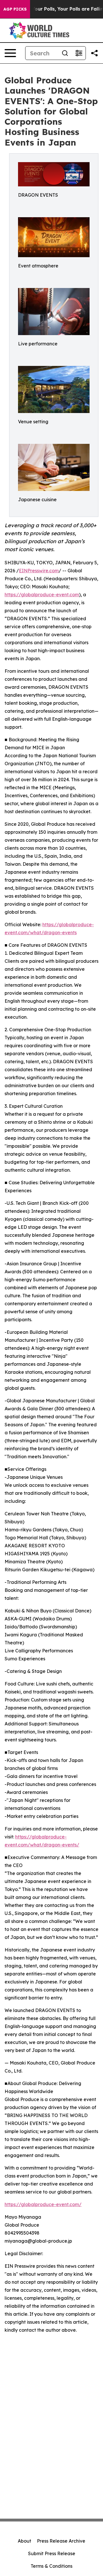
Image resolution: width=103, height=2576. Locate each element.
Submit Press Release (52, 2553)
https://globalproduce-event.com (42, 595)
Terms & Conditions (51, 2566)
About (24, 2541)
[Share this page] (94, 53)
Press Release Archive (61, 2541)
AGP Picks (15, 9)
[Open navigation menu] (10, 53)
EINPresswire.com (39, 571)
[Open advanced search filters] (79, 53)
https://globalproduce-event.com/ (43, 2204)
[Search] (65, 53)
